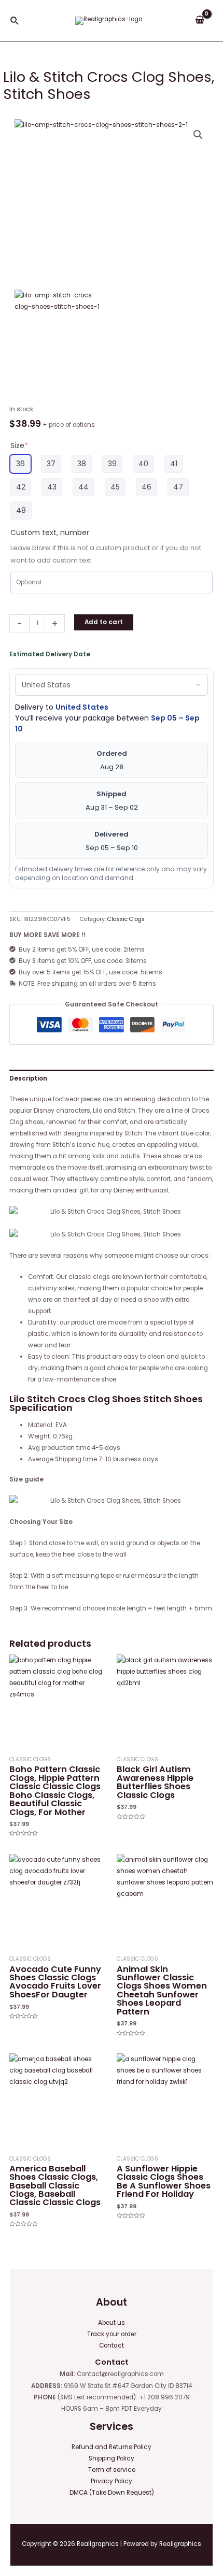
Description (28, 1078)
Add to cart (104, 622)
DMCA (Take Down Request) (112, 2493)
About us (112, 2323)
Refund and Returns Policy (112, 2447)
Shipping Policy (112, 2458)
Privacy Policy (112, 2481)
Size (19, 445)
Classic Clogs (126, 919)
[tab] (112, 1078)
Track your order (112, 2334)
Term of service (112, 2470)
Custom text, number (50, 533)
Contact (112, 2345)
